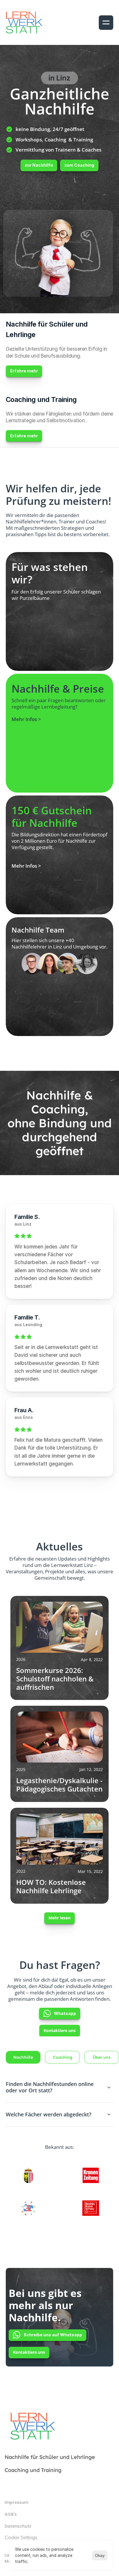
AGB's (11, 2514)
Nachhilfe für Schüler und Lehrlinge (50, 2457)
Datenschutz (18, 2526)
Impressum (16, 2502)
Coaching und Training (33, 2470)
